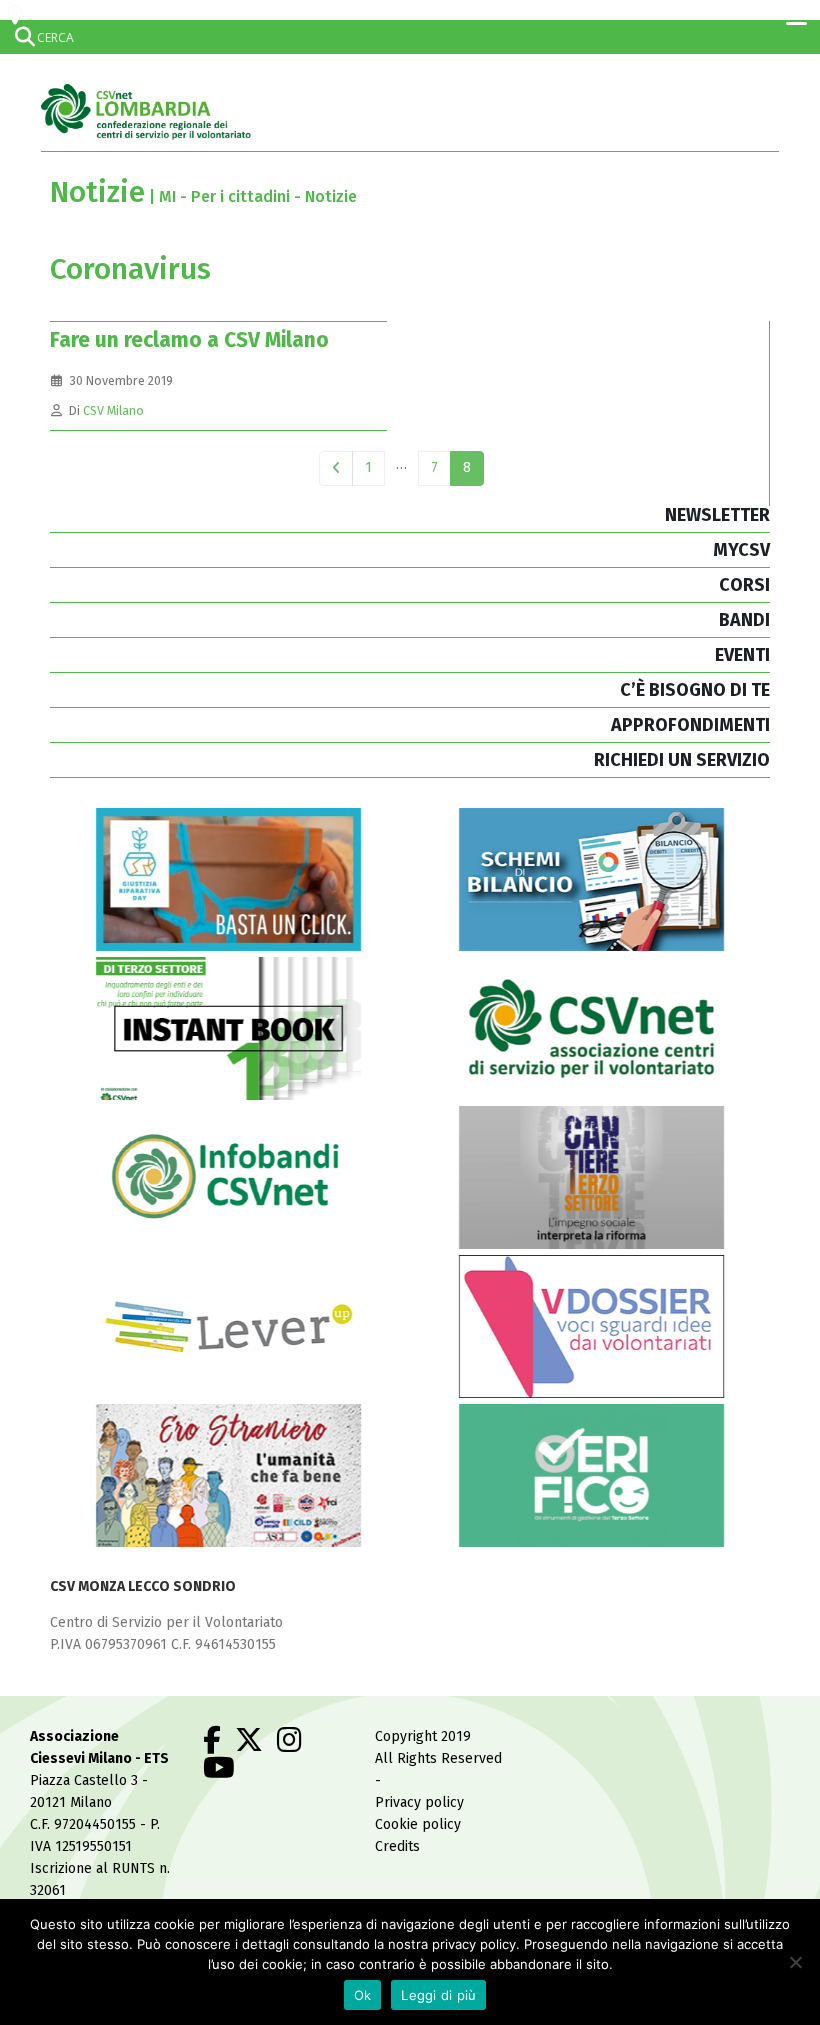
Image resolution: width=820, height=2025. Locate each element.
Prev (336, 468)
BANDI (744, 620)
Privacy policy (419, 1802)
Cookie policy (418, 1824)
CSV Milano (113, 410)
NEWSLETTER (717, 515)
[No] (795, 1962)
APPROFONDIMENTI (690, 725)
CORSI (744, 585)
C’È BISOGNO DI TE (695, 690)
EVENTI (742, 655)
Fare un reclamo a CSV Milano (189, 340)
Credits (397, 1846)
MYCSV (741, 550)
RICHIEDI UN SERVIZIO (682, 760)
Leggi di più (438, 1995)
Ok (363, 1995)
